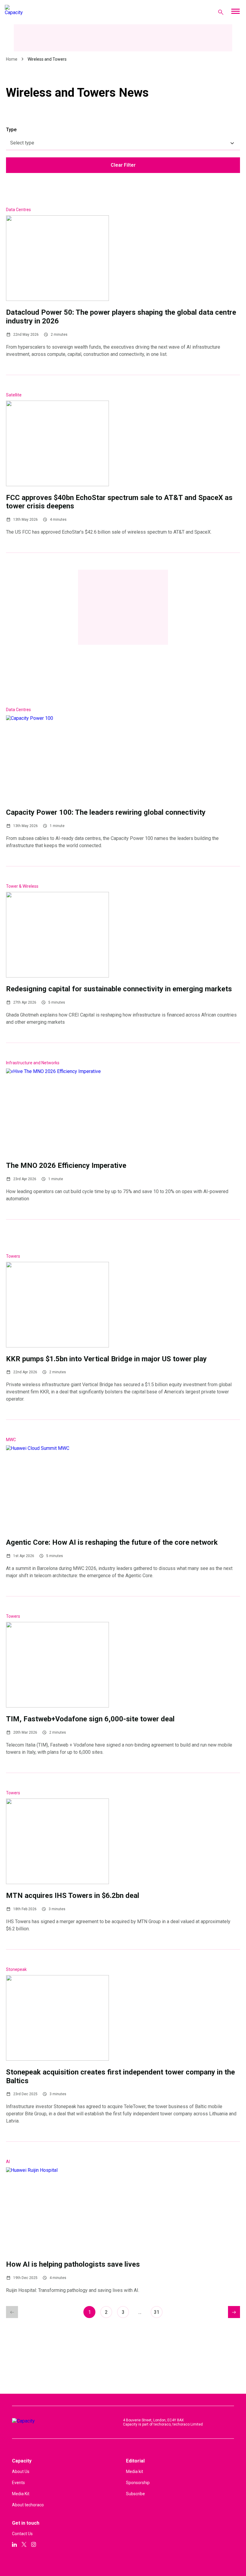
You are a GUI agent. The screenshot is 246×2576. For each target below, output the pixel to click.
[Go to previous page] (12, 2312)
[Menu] (235, 12)
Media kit (135, 2471)
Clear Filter (123, 165)
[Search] (221, 12)
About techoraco (28, 2505)
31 (157, 2312)
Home (12, 59)
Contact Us (22, 2534)
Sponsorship (138, 2483)
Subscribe (135, 2494)
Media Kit (21, 2494)
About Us (21, 2471)
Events (18, 2483)
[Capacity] (29, 12)
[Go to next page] (234, 2312)
